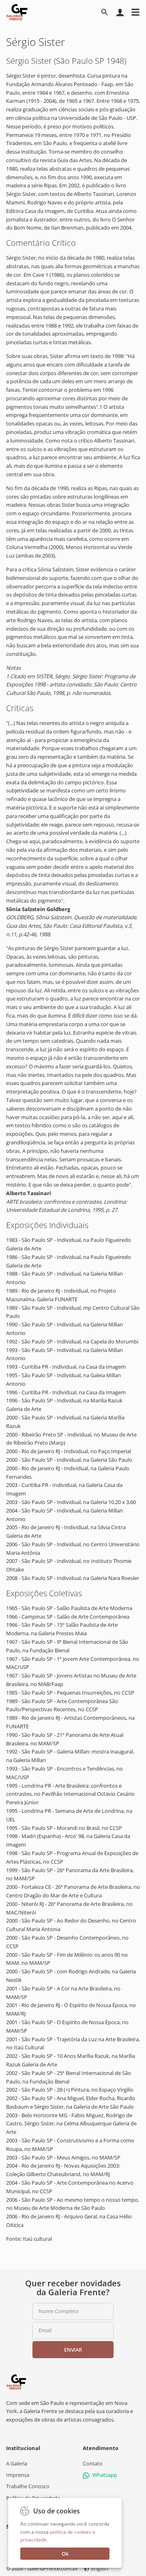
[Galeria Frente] (16, 2381)
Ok (65, 2554)
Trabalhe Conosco (28, 2486)
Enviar (73, 2350)
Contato (93, 2463)
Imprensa (18, 2475)
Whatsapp (105, 2475)
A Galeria (17, 2463)
